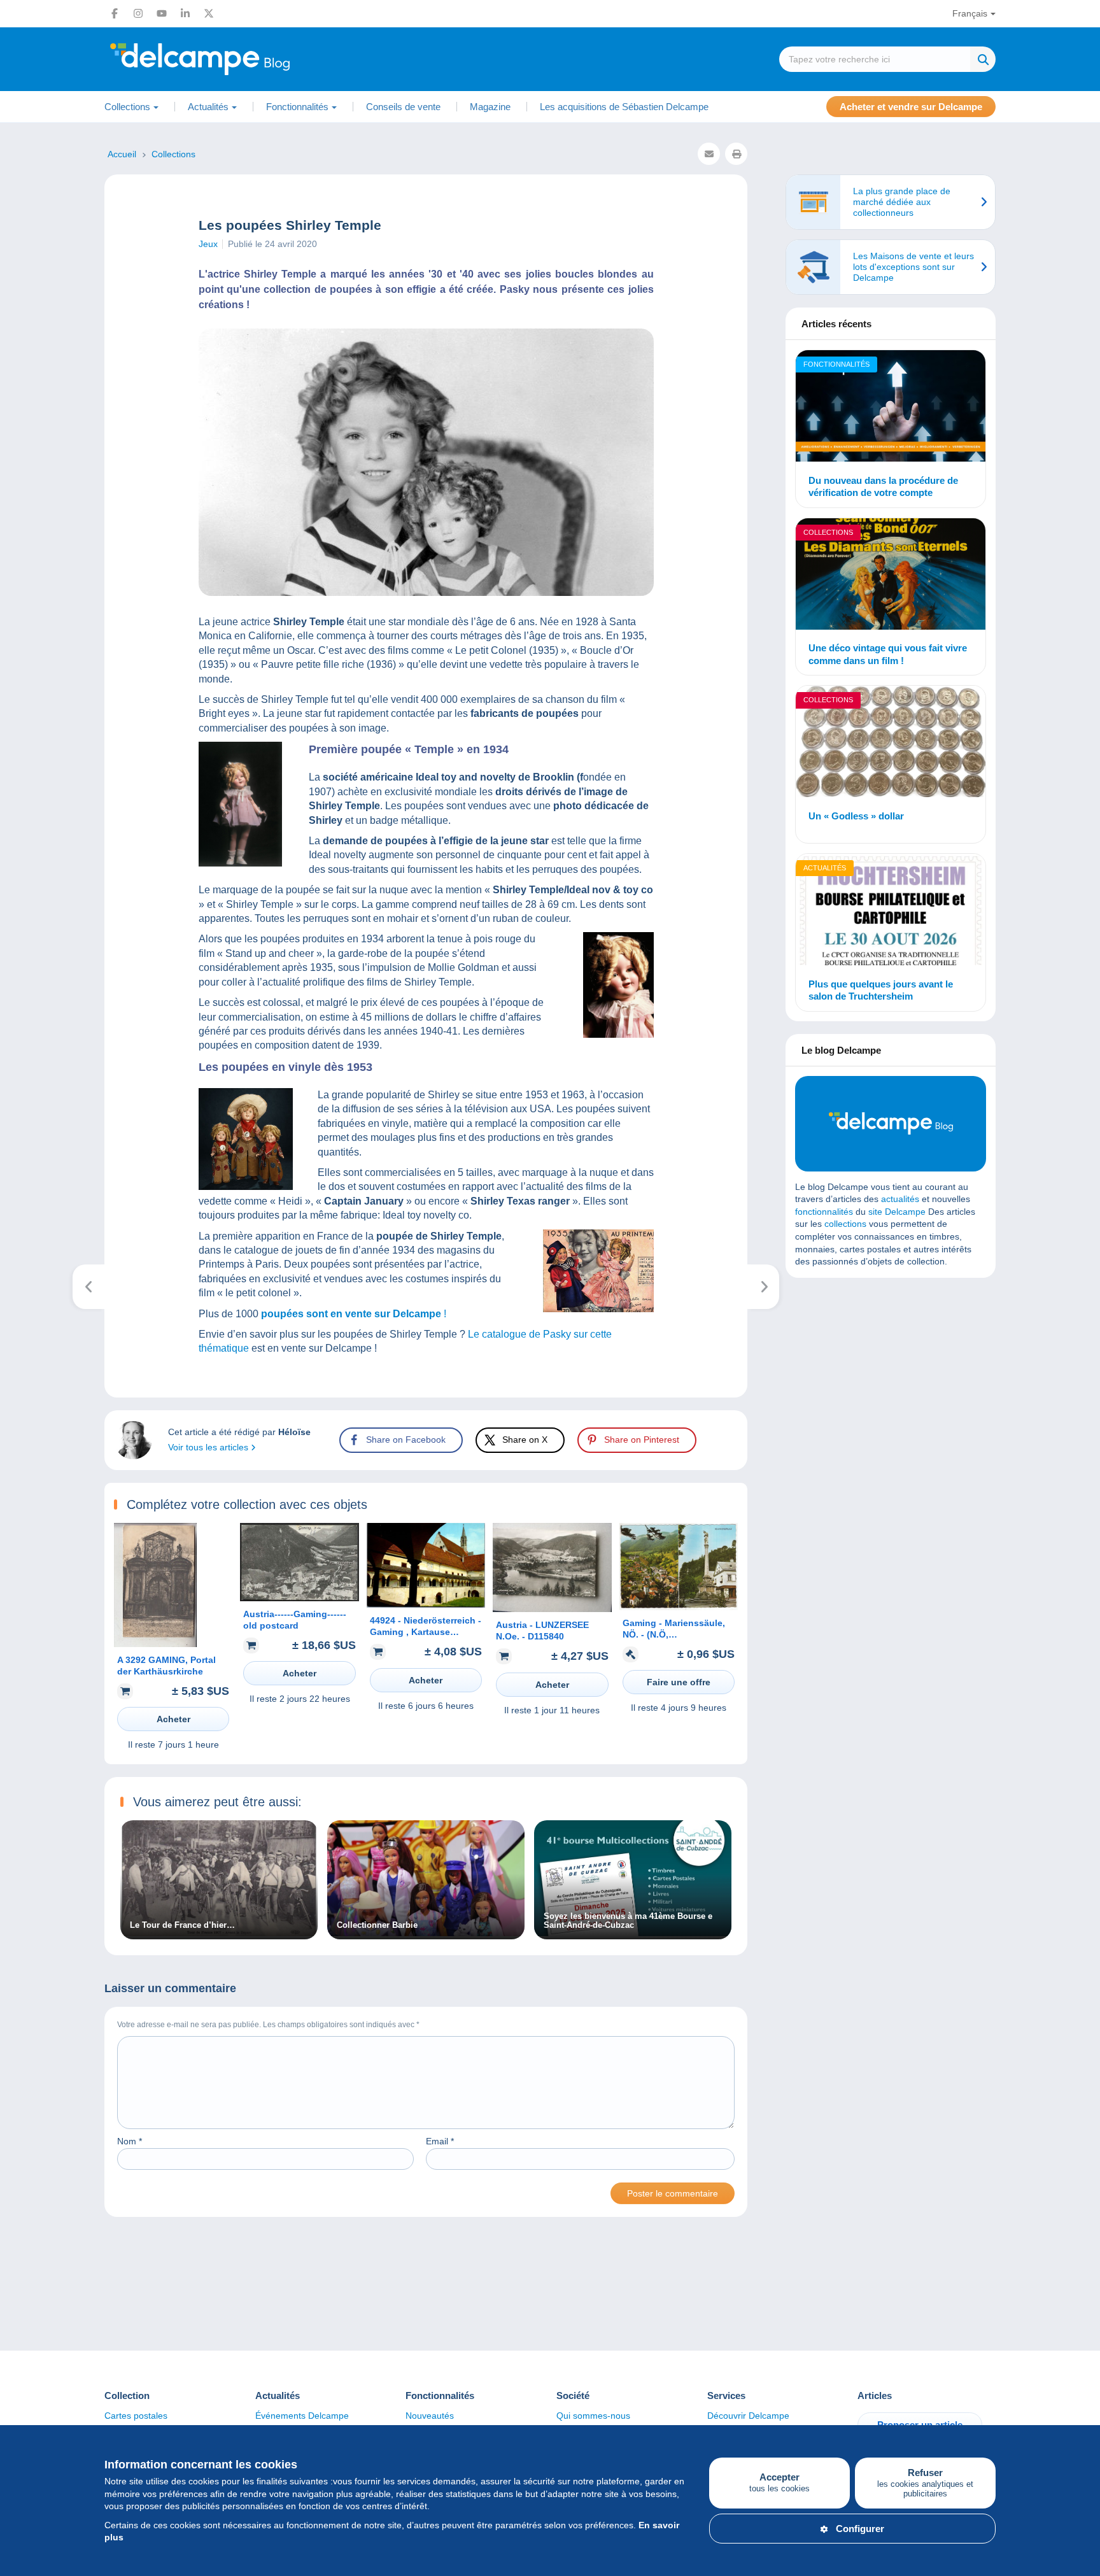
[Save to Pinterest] (20, 975)
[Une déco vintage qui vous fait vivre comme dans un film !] (891, 576)
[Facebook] (115, 13)
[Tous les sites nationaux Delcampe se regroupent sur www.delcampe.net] (764, 1287)
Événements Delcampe (302, 2416)
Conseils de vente (403, 107)
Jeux (208, 244)
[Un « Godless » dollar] (891, 743)
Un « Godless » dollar (856, 816)
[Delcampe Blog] (229, 59)
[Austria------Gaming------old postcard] (299, 1598)
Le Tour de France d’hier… (182, 1925)
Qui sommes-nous (593, 2416)
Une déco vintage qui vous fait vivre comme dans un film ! (888, 654)
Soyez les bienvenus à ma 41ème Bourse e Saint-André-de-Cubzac (628, 1921)
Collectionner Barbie (377, 1925)
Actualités (825, 868)
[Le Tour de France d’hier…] (219, 1933)
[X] (209, 13)
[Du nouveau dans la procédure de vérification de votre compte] (891, 408)
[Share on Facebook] (20, 914)
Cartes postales (136, 2416)
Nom (130, 2141)
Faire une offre (679, 1682)
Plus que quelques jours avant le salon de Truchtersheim (881, 990)
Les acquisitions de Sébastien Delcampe (624, 107)
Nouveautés (430, 2416)
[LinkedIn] (185, 13)
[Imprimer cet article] (736, 154)
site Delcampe (897, 1212)
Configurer (860, 2529)
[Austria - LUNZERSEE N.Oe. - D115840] (552, 1609)
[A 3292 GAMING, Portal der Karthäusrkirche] (155, 1644)
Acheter (173, 1719)
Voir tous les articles (209, 1447)
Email (440, 2141)
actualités (900, 1199)
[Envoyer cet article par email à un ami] (709, 154)
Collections (828, 532)
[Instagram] (138, 13)
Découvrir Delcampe (748, 2416)
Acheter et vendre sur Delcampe (911, 107)
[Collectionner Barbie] (426, 1933)
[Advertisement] (891, 1380)
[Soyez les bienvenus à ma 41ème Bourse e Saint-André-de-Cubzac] (633, 1933)
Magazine (490, 107)
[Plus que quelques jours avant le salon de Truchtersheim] (891, 911)
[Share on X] (20, 945)
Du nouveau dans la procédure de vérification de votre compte (883, 487)
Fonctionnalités (836, 364)
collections (845, 1224)
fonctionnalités (824, 1212)
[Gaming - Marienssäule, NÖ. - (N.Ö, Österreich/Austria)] (679, 1607)
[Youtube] (162, 13)
